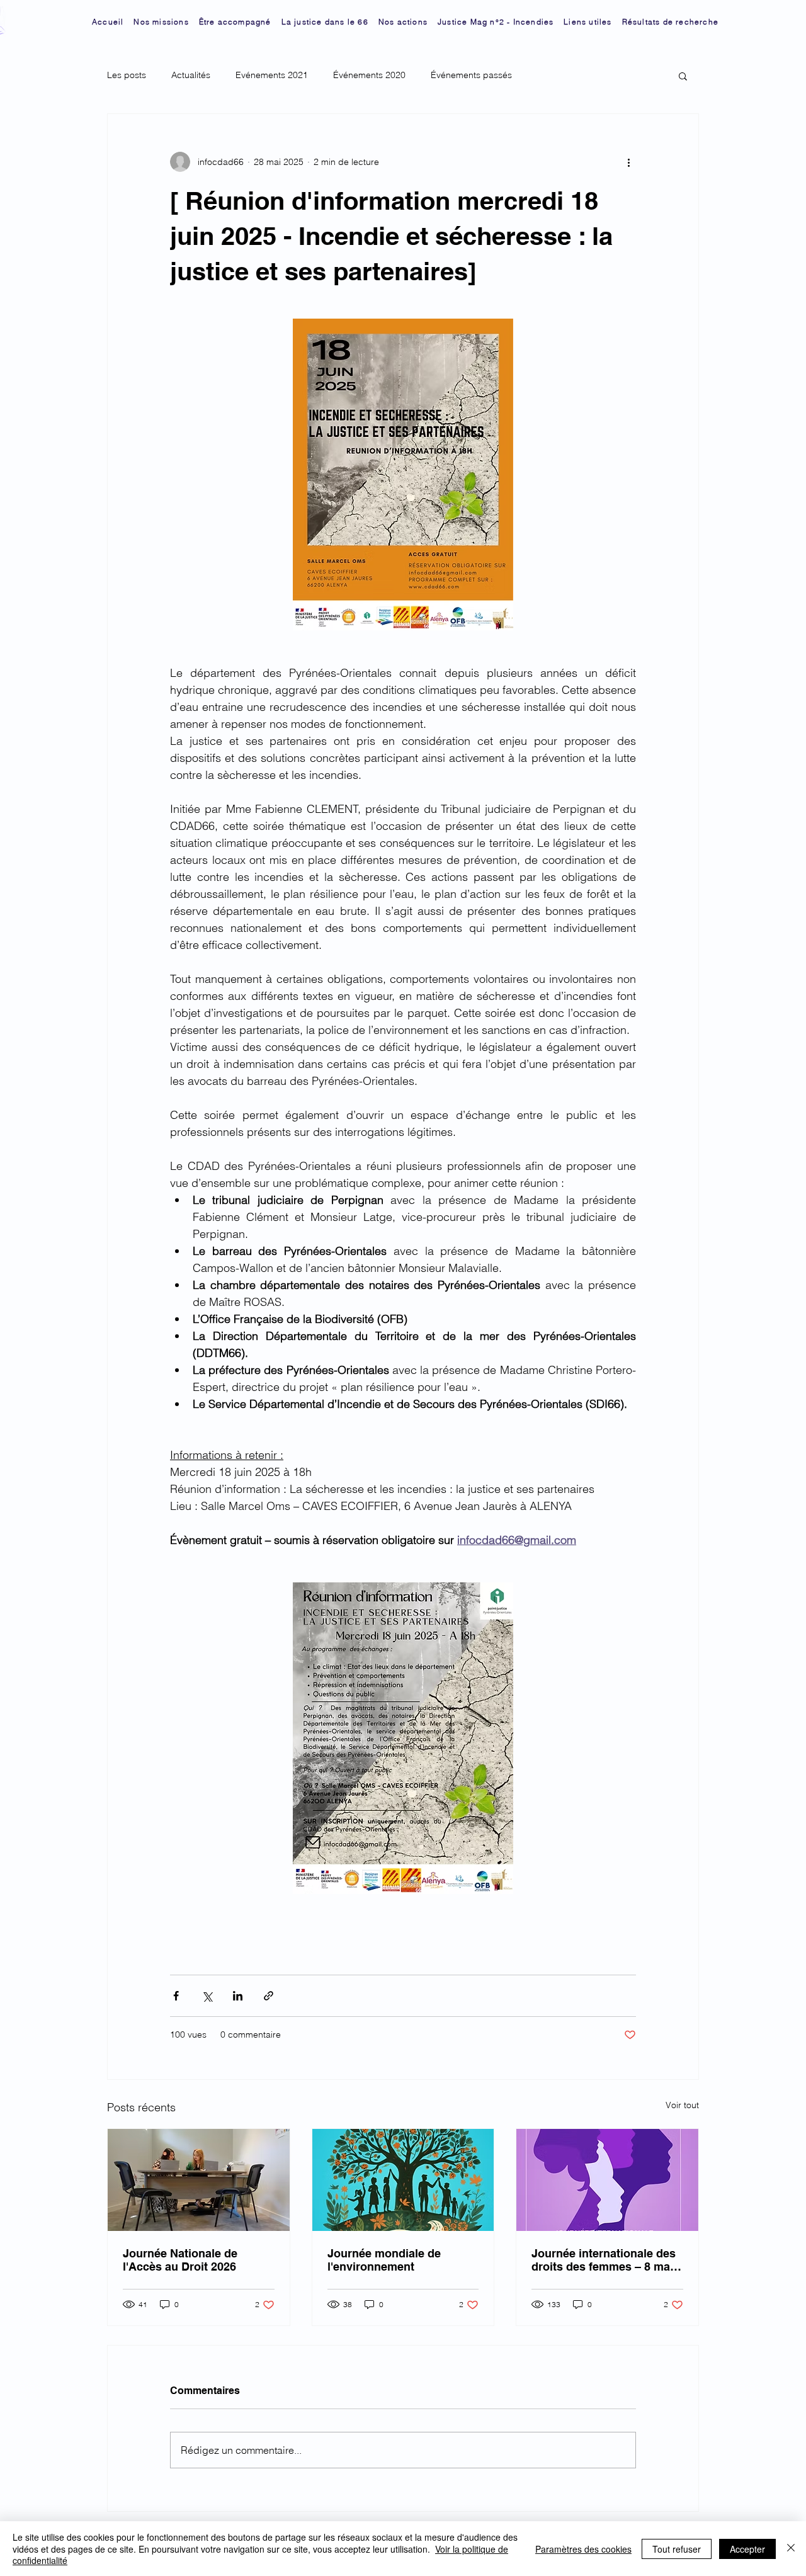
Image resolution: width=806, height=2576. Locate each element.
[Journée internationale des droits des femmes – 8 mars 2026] (607, 2180)
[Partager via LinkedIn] (238, 1996)
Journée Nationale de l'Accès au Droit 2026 (180, 2260)
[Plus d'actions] (628, 162)
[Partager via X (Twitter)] (207, 1996)
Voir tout (682, 2105)
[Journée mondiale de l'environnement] (403, 2180)
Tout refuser (677, 2549)
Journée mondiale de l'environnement (384, 2260)
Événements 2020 (369, 75)
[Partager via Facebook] (176, 1996)
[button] (683, 76)
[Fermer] (791, 2549)
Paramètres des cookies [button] (583, 2549)
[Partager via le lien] (269, 1996)
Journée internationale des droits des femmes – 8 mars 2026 (606, 2260)
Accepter (747, 2549)
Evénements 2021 (272, 75)
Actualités (191, 75)
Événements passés (471, 75)
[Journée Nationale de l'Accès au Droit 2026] (199, 2180)
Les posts (127, 75)
